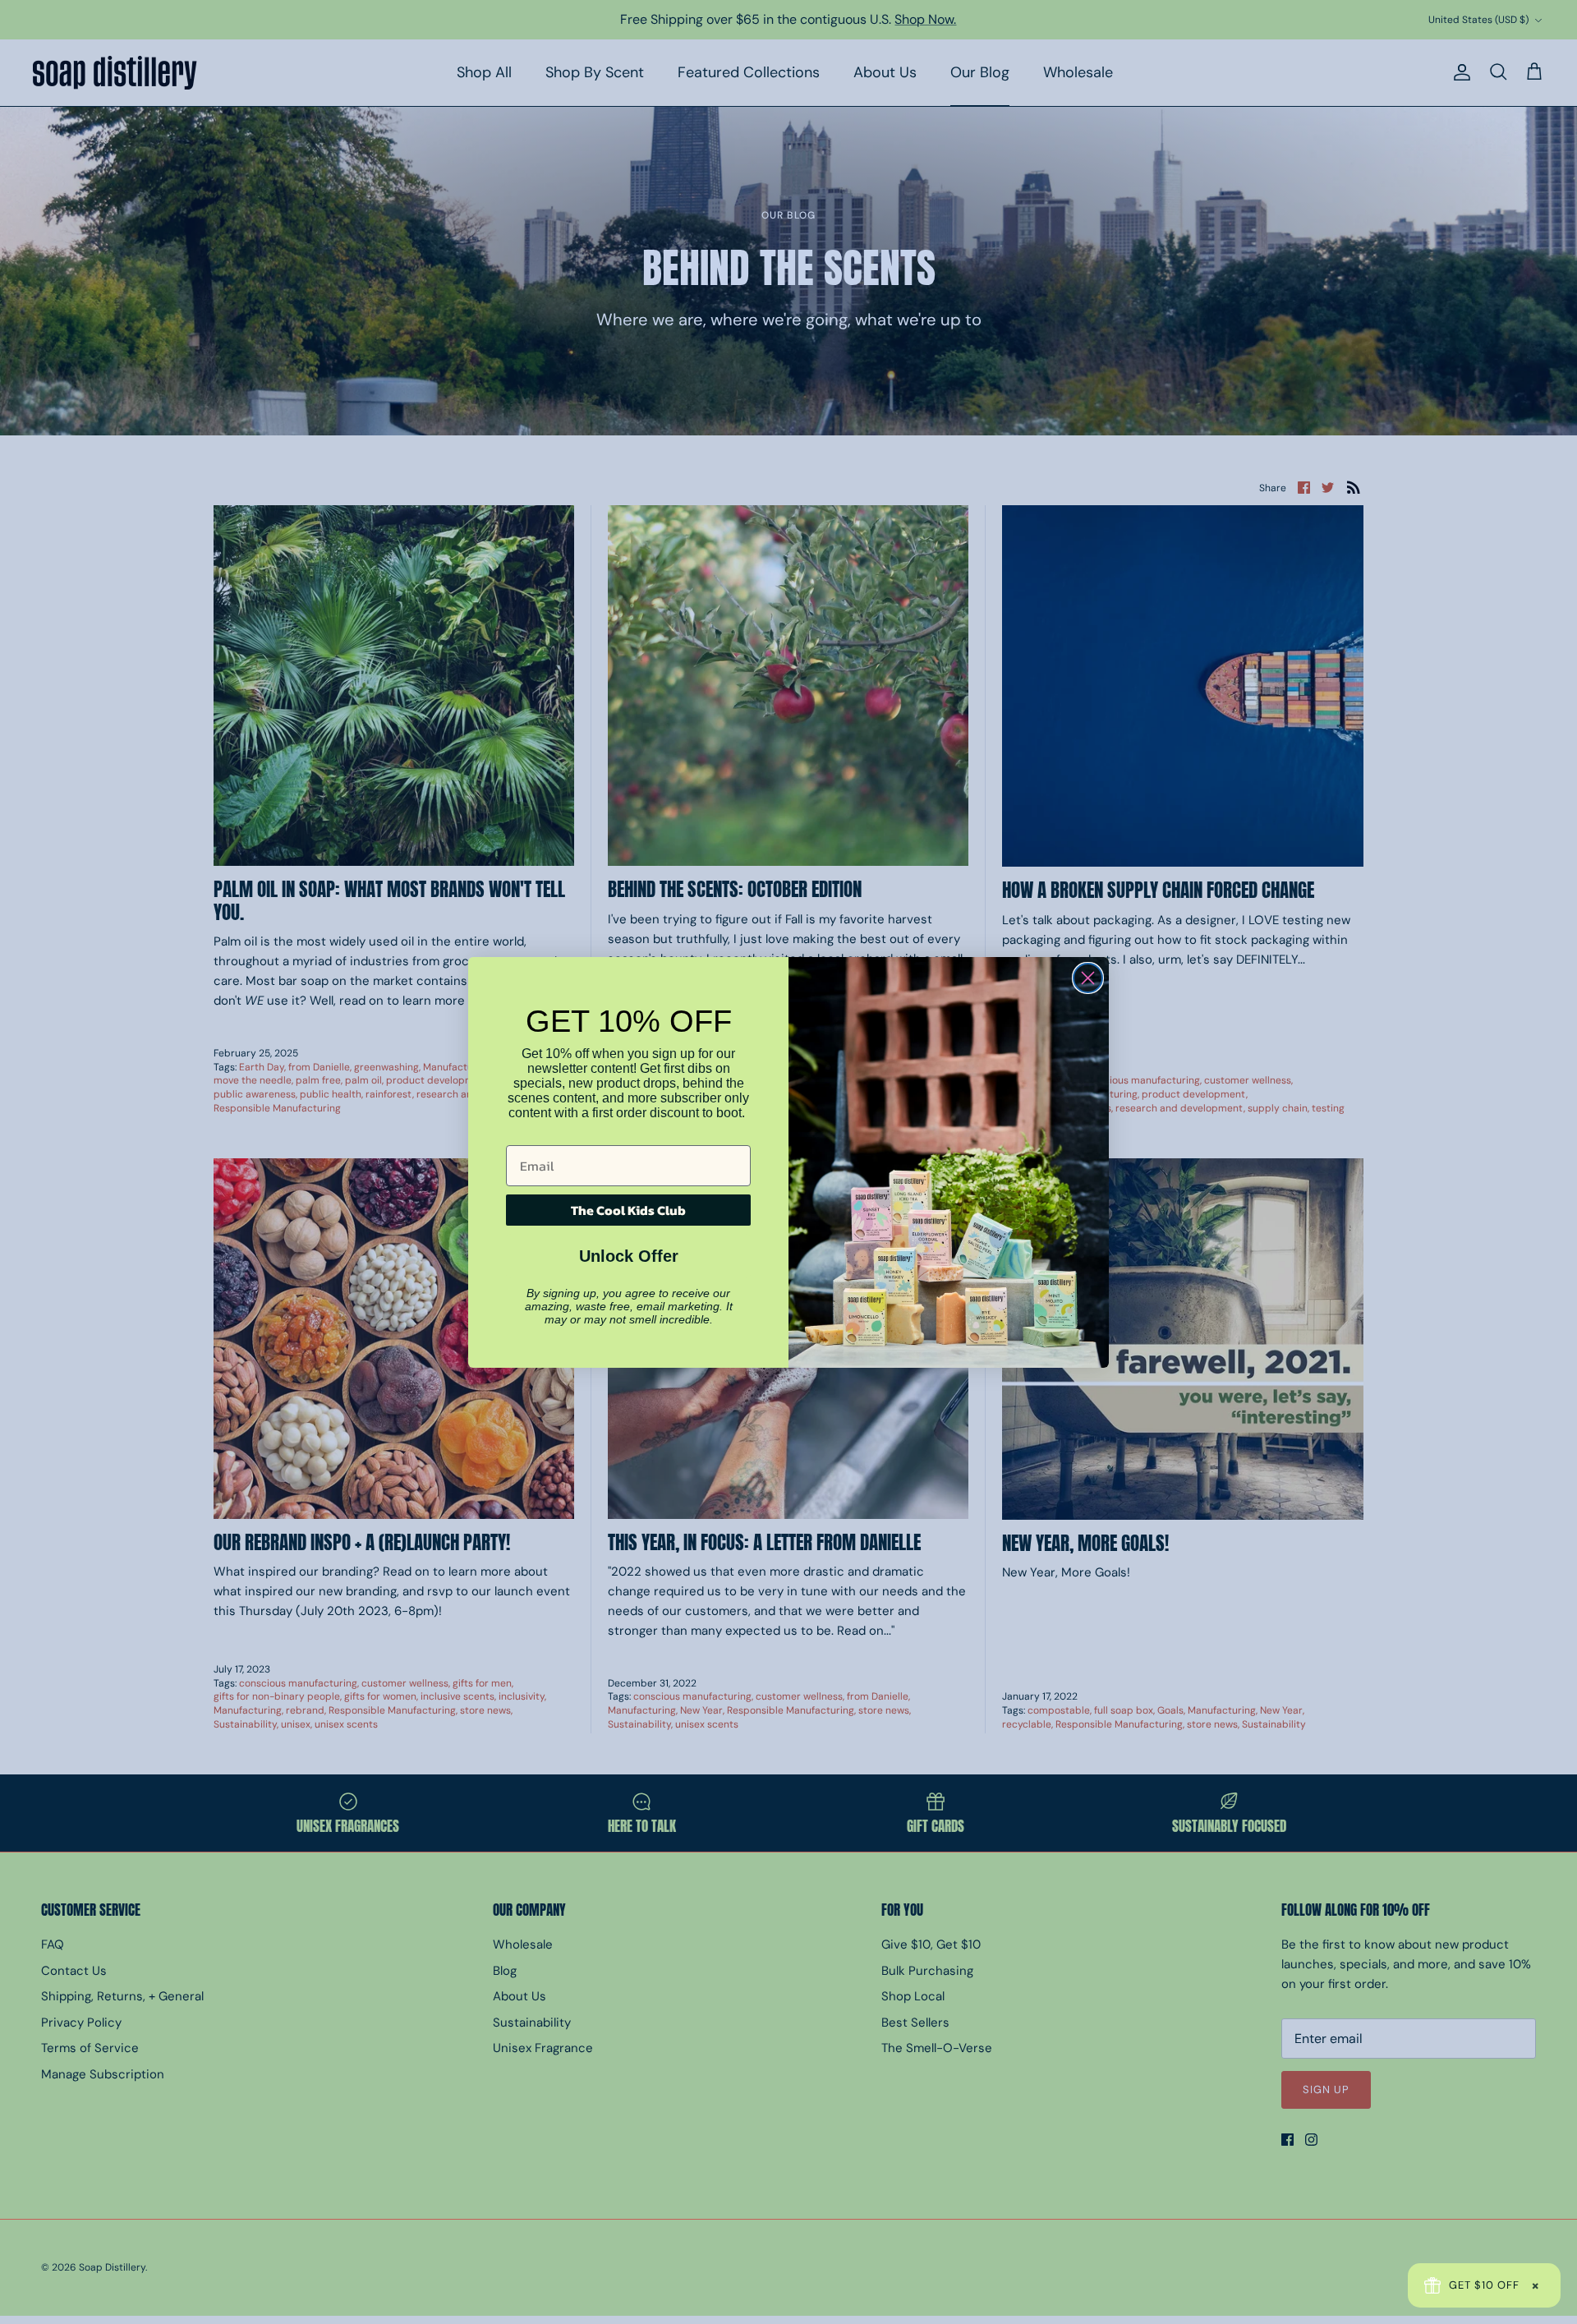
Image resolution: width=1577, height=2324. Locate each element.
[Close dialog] (1088, 978)
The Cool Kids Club (628, 1210)
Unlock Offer (629, 1256)
